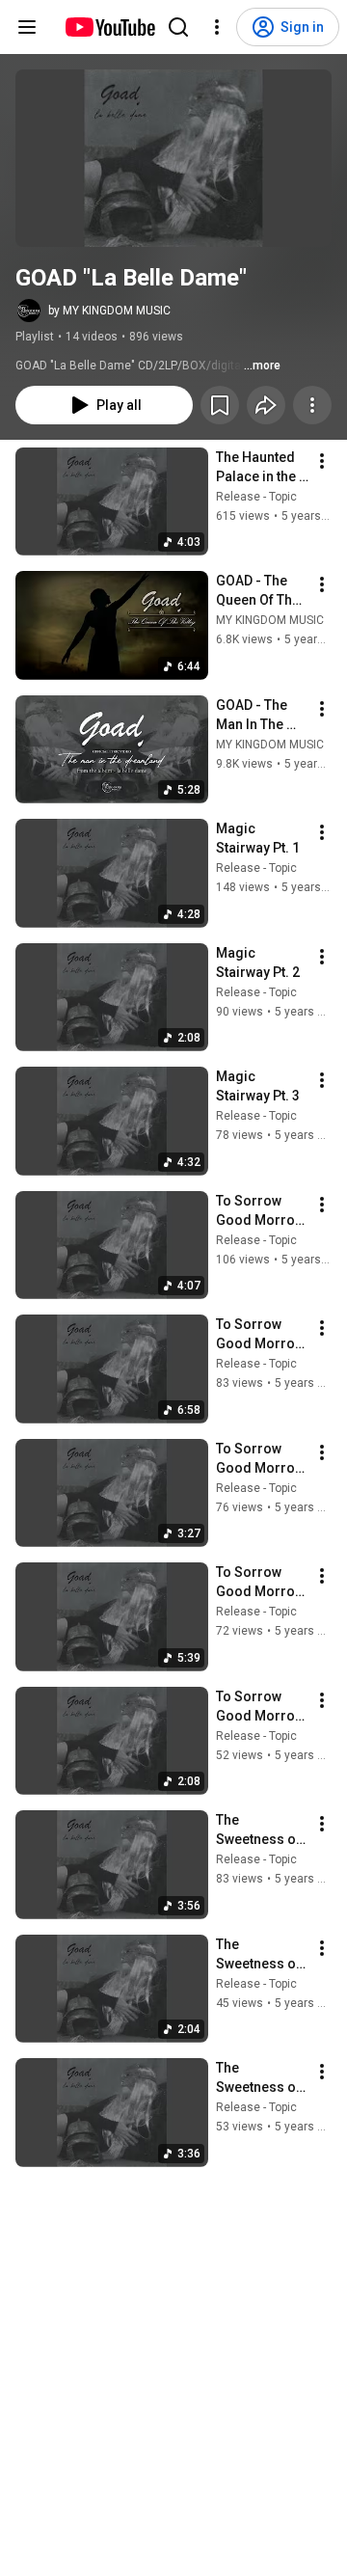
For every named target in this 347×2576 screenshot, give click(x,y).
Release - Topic (256, 497)
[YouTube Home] (109, 27)
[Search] (178, 27)
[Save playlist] (220, 405)
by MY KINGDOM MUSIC (109, 311)
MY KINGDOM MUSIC (270, 620)
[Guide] (27, 27)
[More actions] (312, 405)
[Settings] (217, 27)
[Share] (266, 405)
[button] (173, 158)
